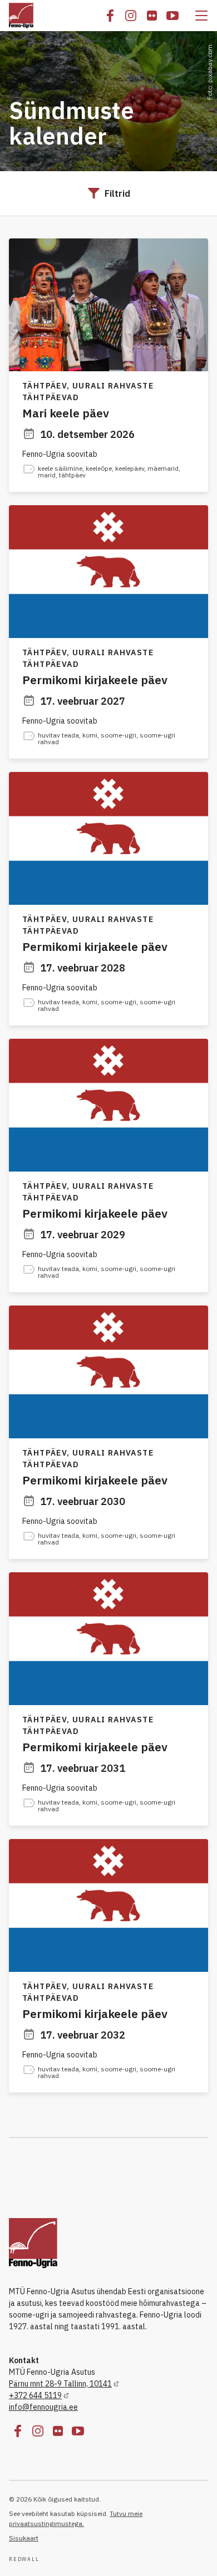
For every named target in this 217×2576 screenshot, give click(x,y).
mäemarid (163, 468)
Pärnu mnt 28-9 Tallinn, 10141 (60, 2384)
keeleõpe (99, 468)
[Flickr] (152, 16)
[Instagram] (131, 16)
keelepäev (130, 468)
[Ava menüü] (201, 16)
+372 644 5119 (35, 2395)
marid (47, 475)
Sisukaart (24, 2538)
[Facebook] (110, 16)
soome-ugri (119, 735)
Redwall (24, 2559)
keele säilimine (60, 468)
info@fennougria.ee (43, 2407)
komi (90, 735)
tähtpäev (72, 475)
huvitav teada (58, 735)
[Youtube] (172, 16)
